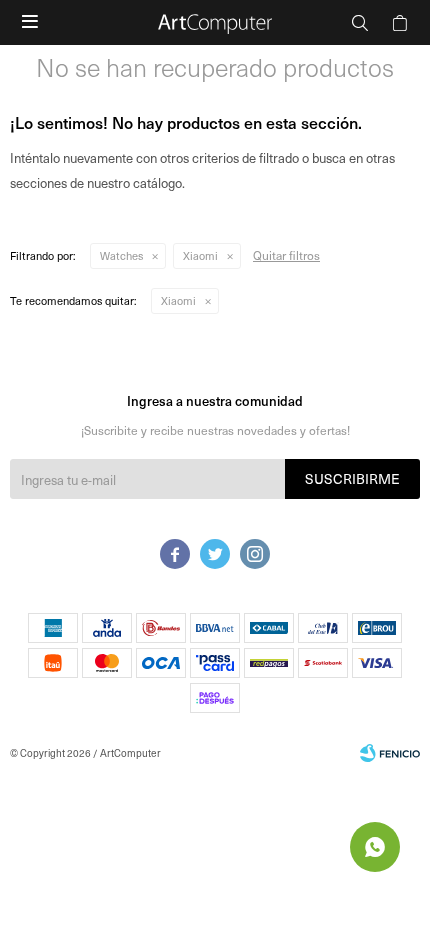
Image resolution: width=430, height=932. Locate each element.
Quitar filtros (286, 255)
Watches (121, 255)
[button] (360, 22)
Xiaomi (200, 255)
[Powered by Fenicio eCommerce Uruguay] (390, 753)
